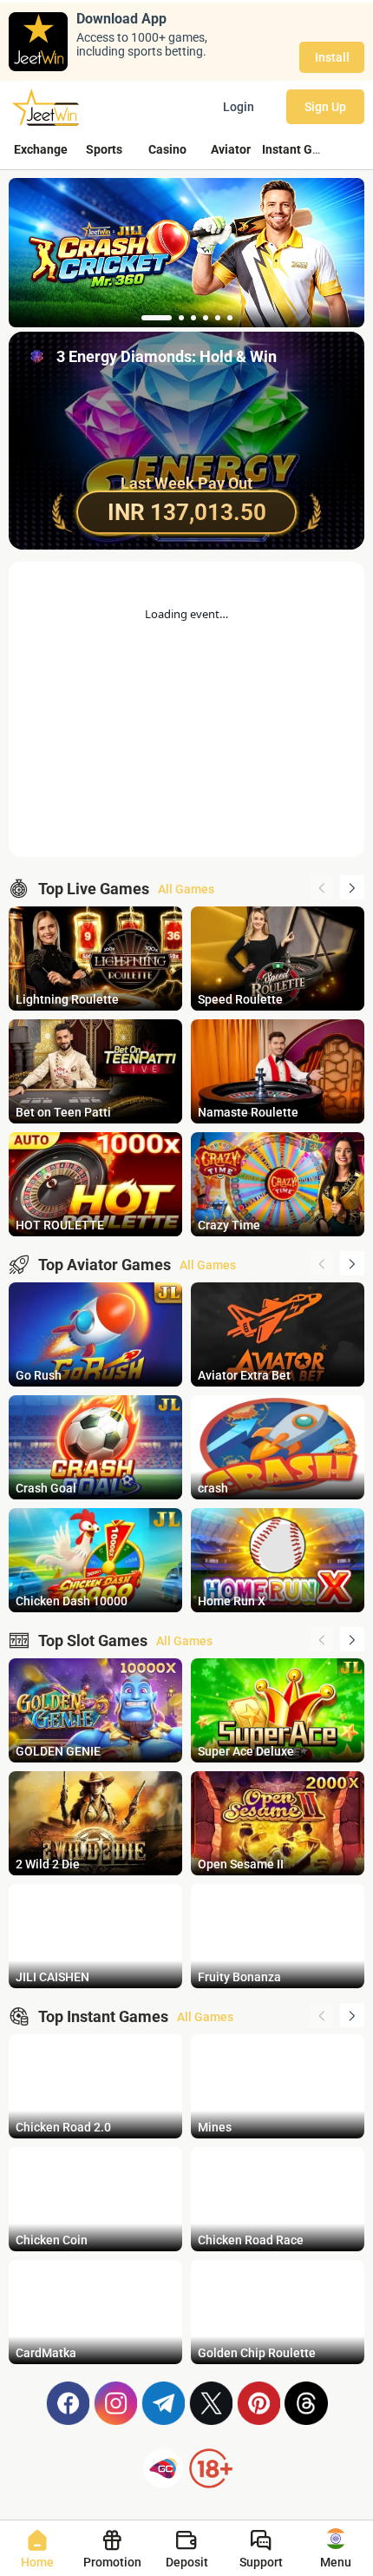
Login (239, 107)
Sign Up (325, 107)
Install (332, 57)
